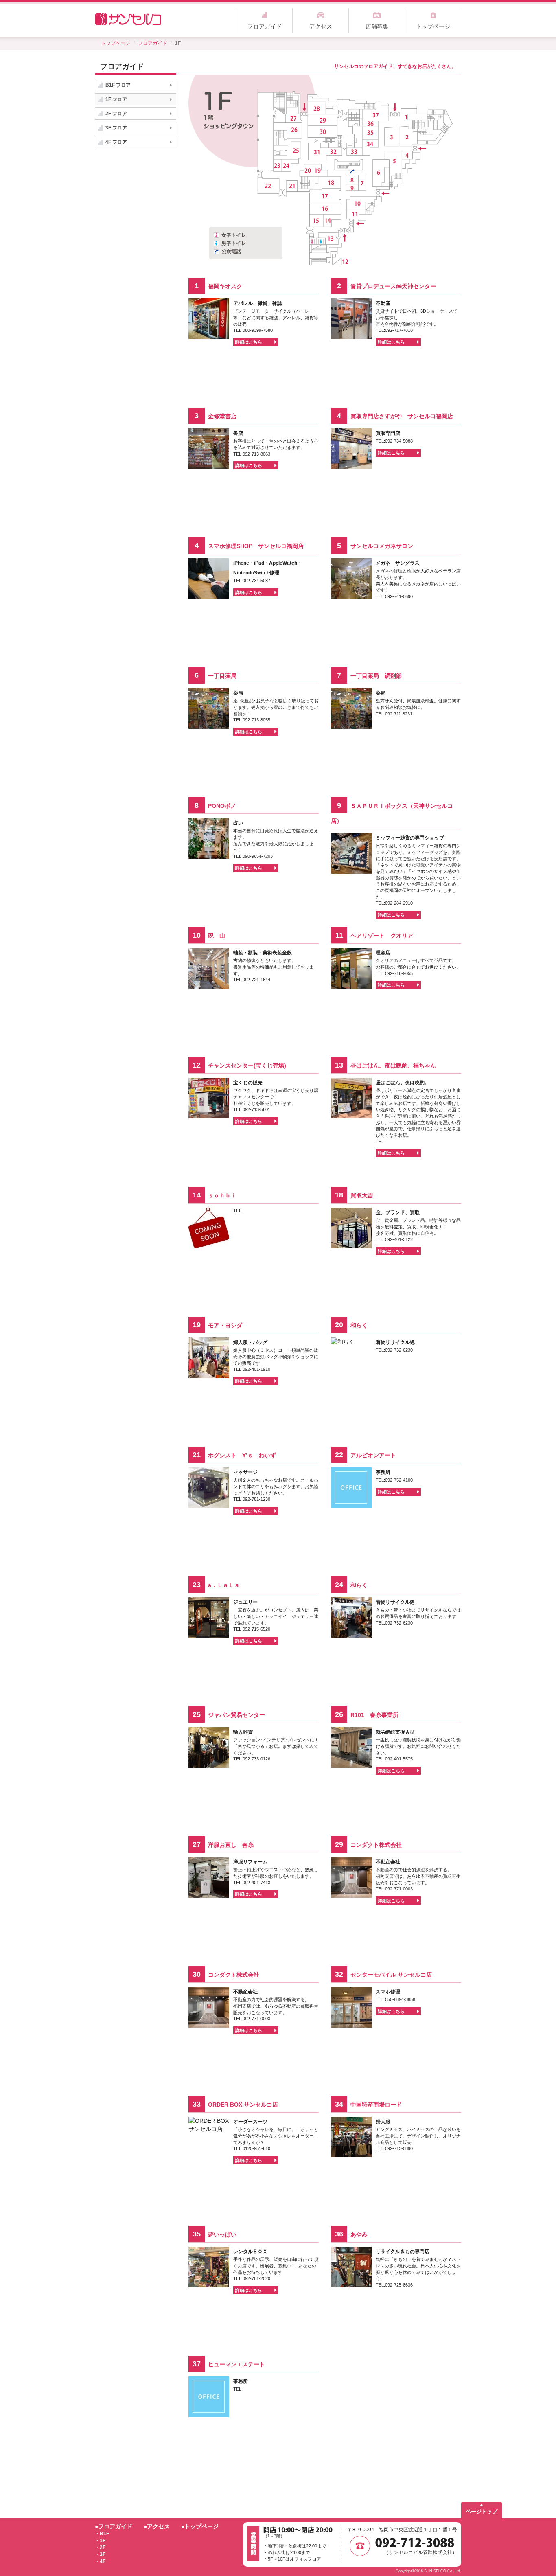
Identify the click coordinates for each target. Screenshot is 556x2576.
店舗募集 (377, 26)
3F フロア (116, 128)
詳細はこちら (249, 342)
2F (103, 2547)
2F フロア (116, 114)
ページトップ (482, 2511)
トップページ (433, 26)
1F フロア (116, 99)
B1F (104, 2534)
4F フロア (116, 142)
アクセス (321, 26)
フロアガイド (265, 26)
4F (103, 2561)
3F (103, 2554)
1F (103, 2541)
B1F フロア (118, 85)
